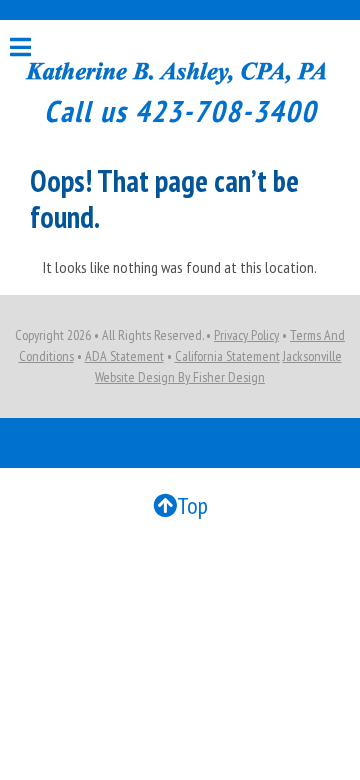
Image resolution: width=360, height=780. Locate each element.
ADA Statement (124, 356)
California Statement (227, 356)
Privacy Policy (246, 335)
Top (192, 505)
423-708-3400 (226, 110)
